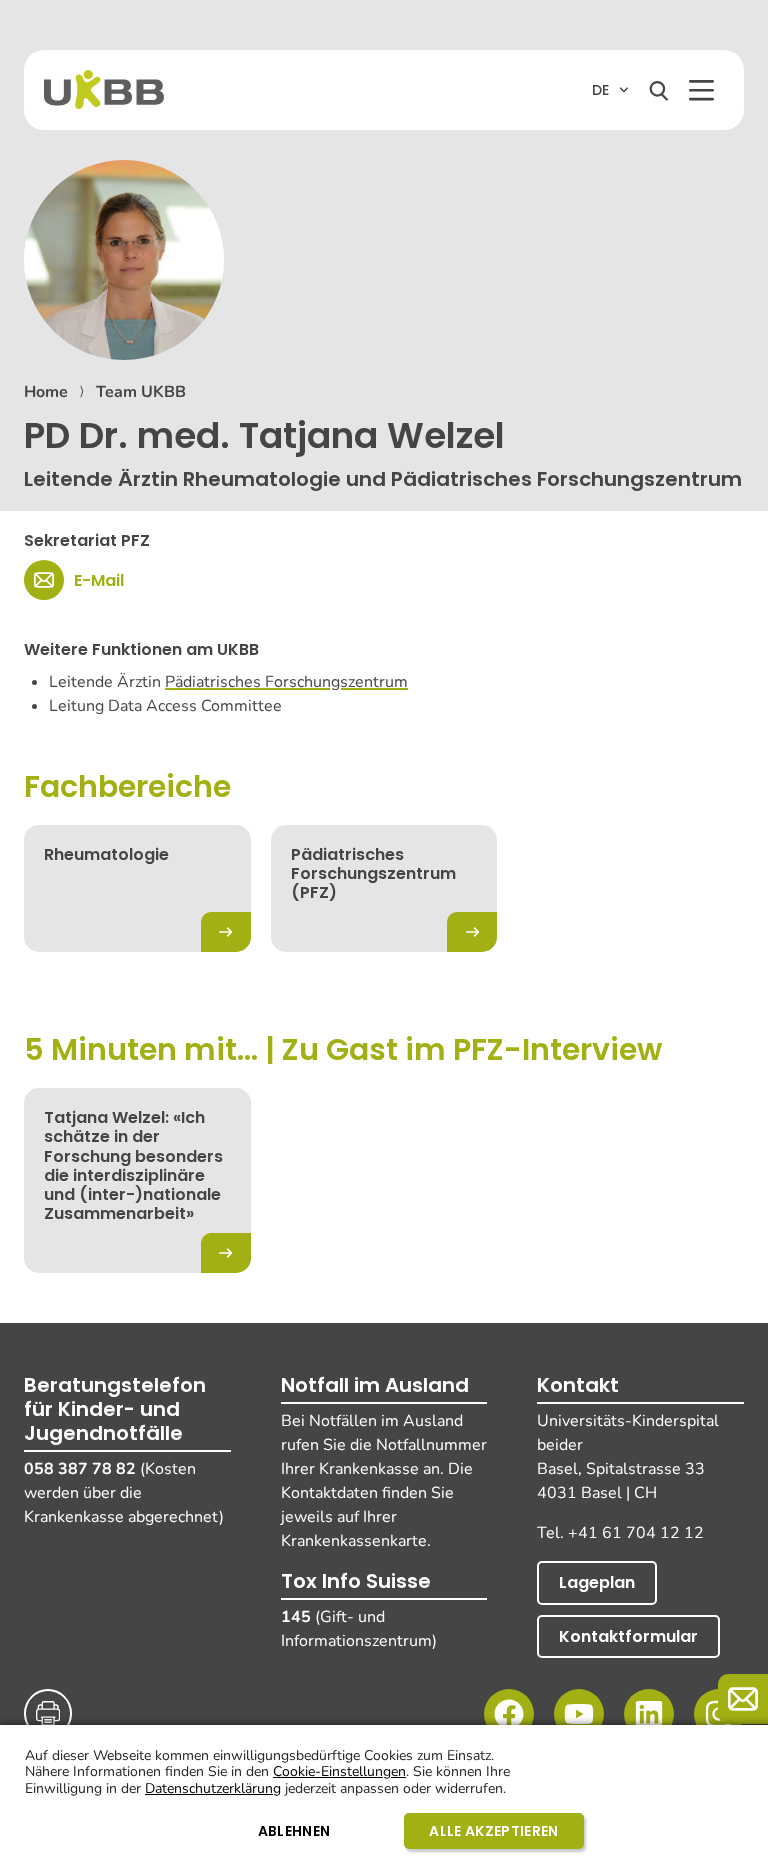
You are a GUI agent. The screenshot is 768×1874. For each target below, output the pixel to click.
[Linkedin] (649, 1714)
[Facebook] (509, 1714)
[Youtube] (579, 1714)
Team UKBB (141, 392)
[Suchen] (659, 91)
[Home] (104, 89)
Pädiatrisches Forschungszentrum (286, 682)
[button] (701, 90)
